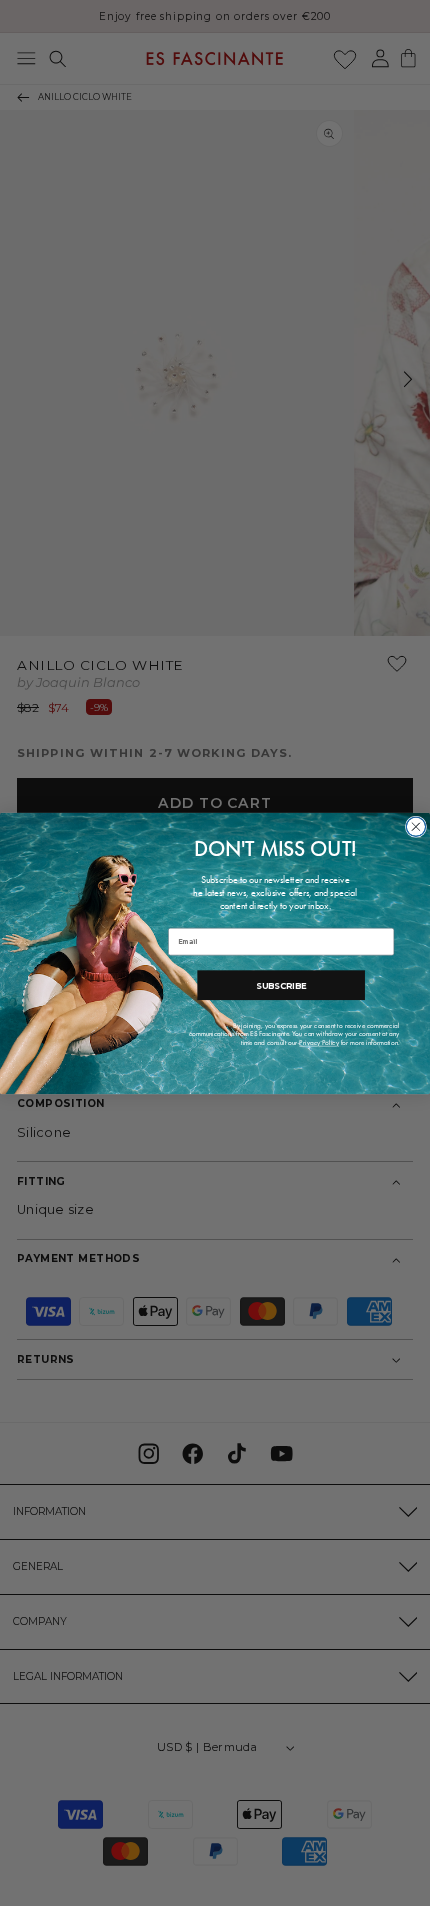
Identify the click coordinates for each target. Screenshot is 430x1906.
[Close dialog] (415, 826)
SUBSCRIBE (281, 984)
